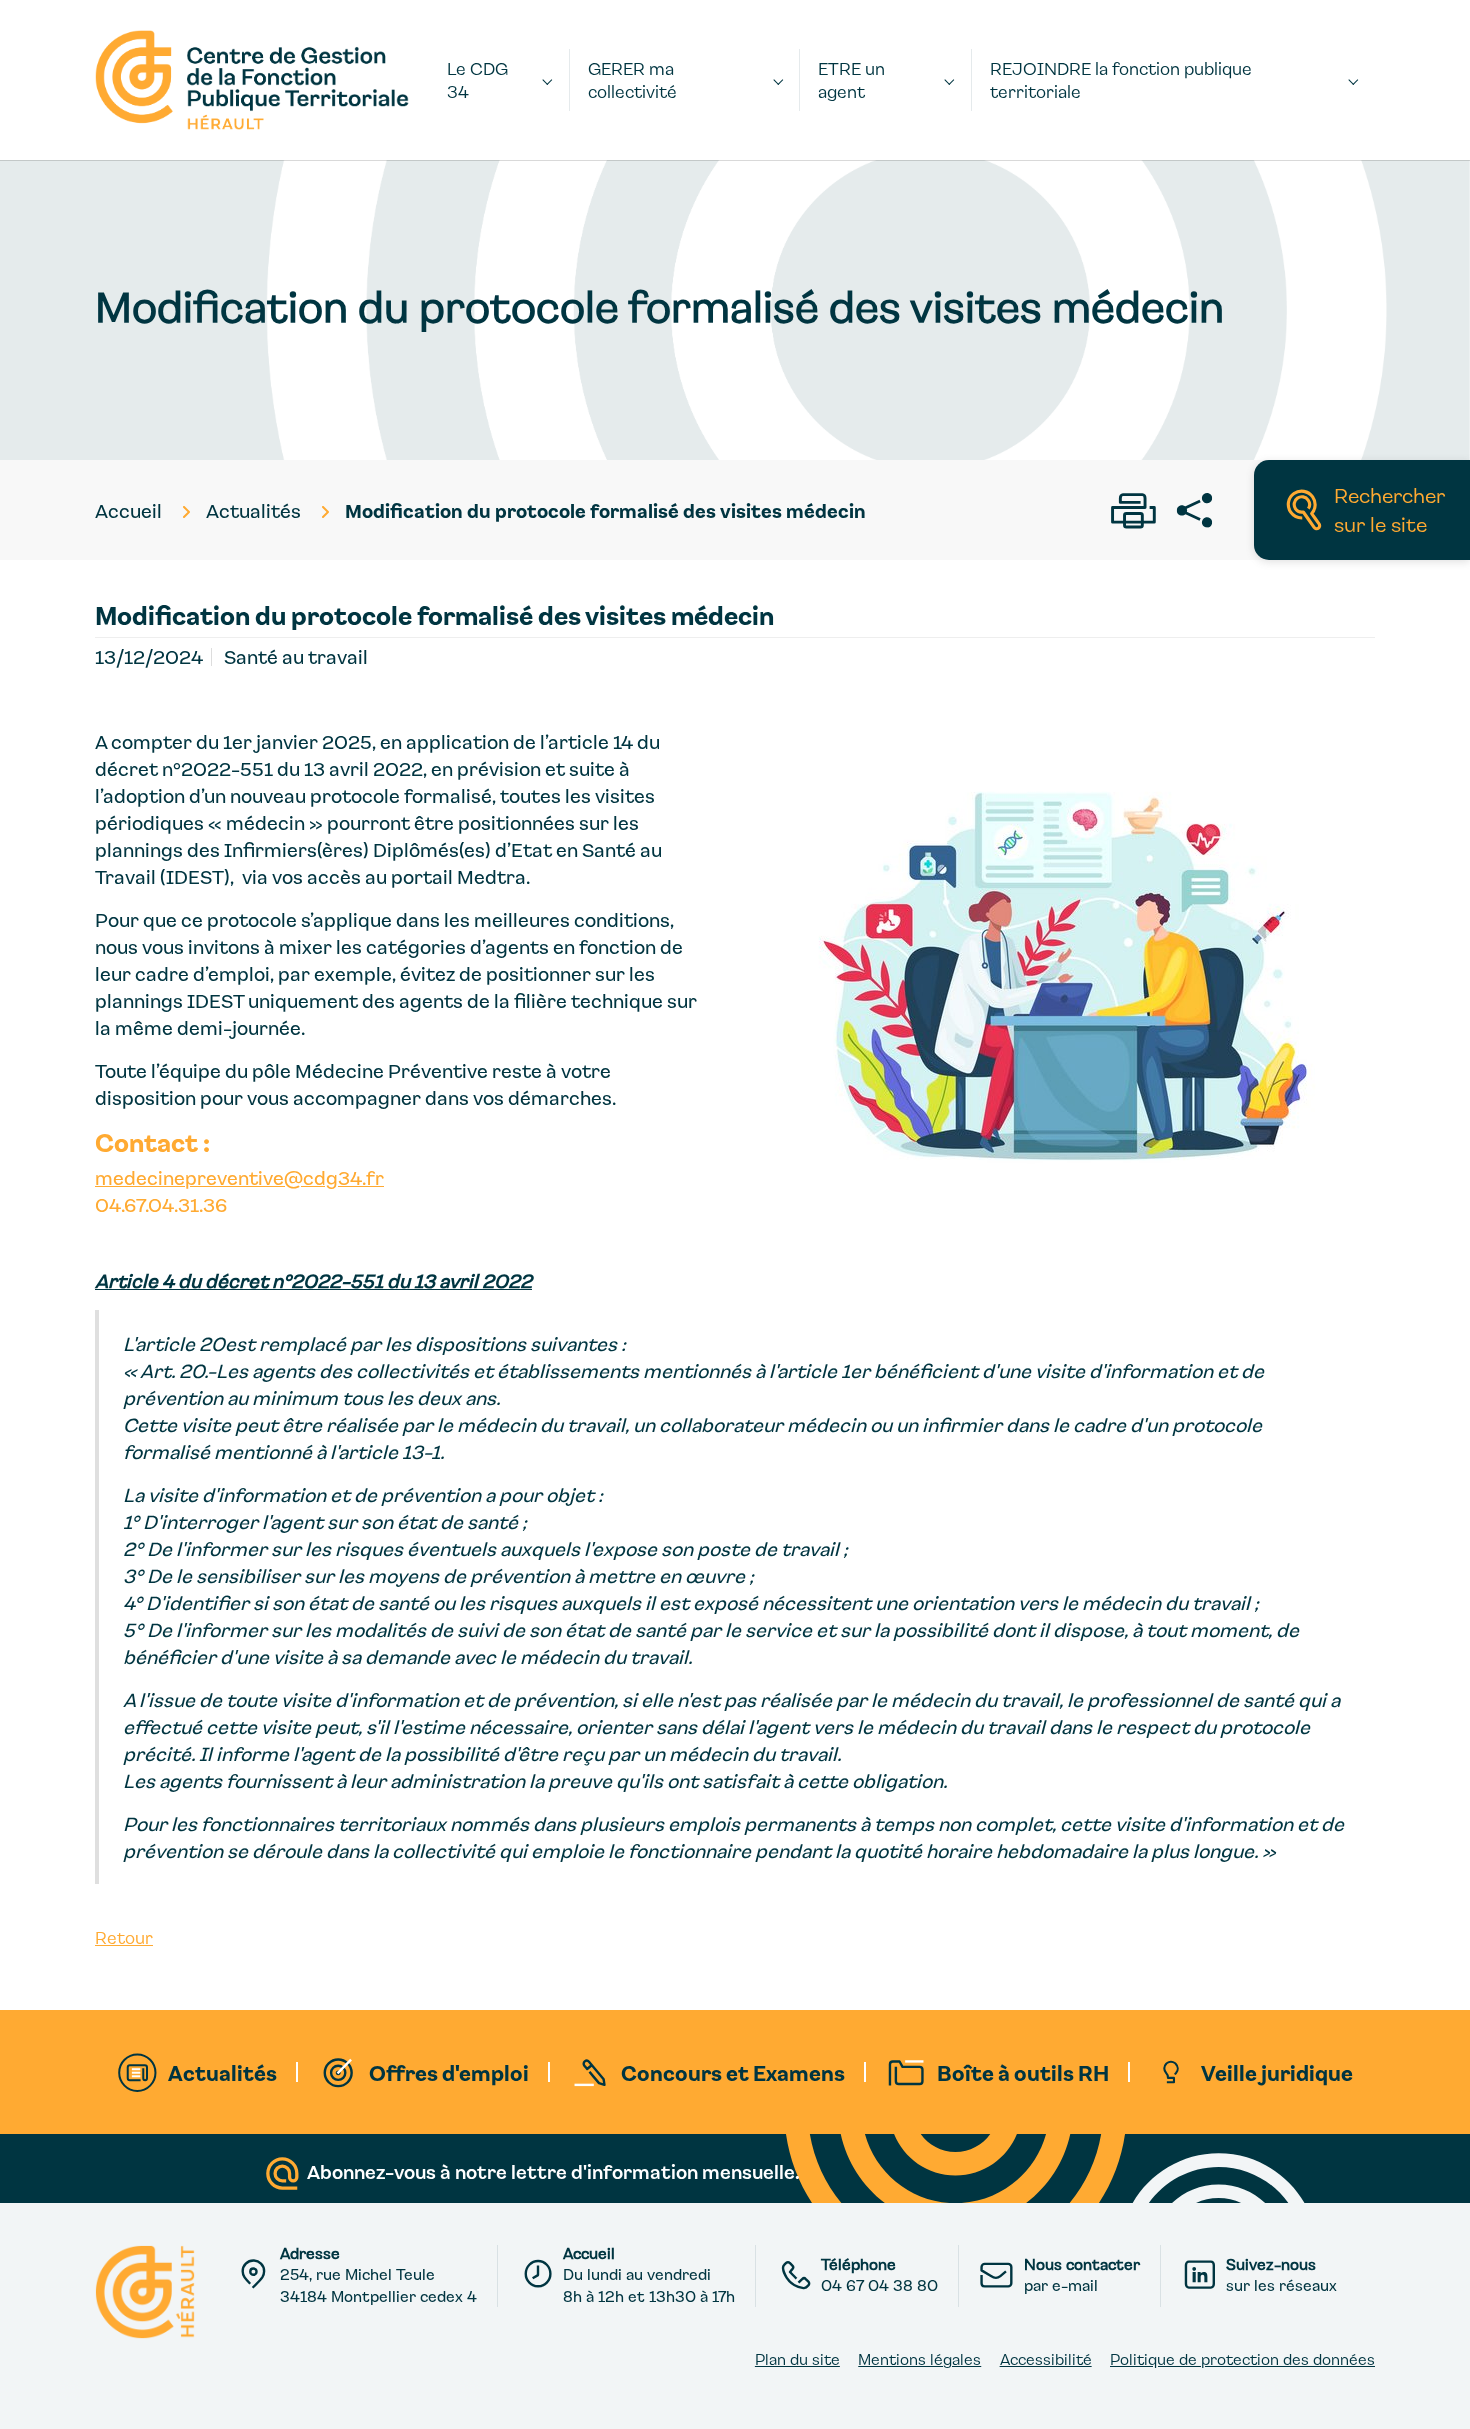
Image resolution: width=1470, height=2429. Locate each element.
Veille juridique (1277, 2072)
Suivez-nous (1271, 2264)
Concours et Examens (733, 2072)
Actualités (222, 2072)
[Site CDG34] (252, 80)
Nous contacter (1082, 2264)
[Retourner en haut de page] (1432, 2391)
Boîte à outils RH (1023, 2072)
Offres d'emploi (449, 2072)
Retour (124, 1937)
